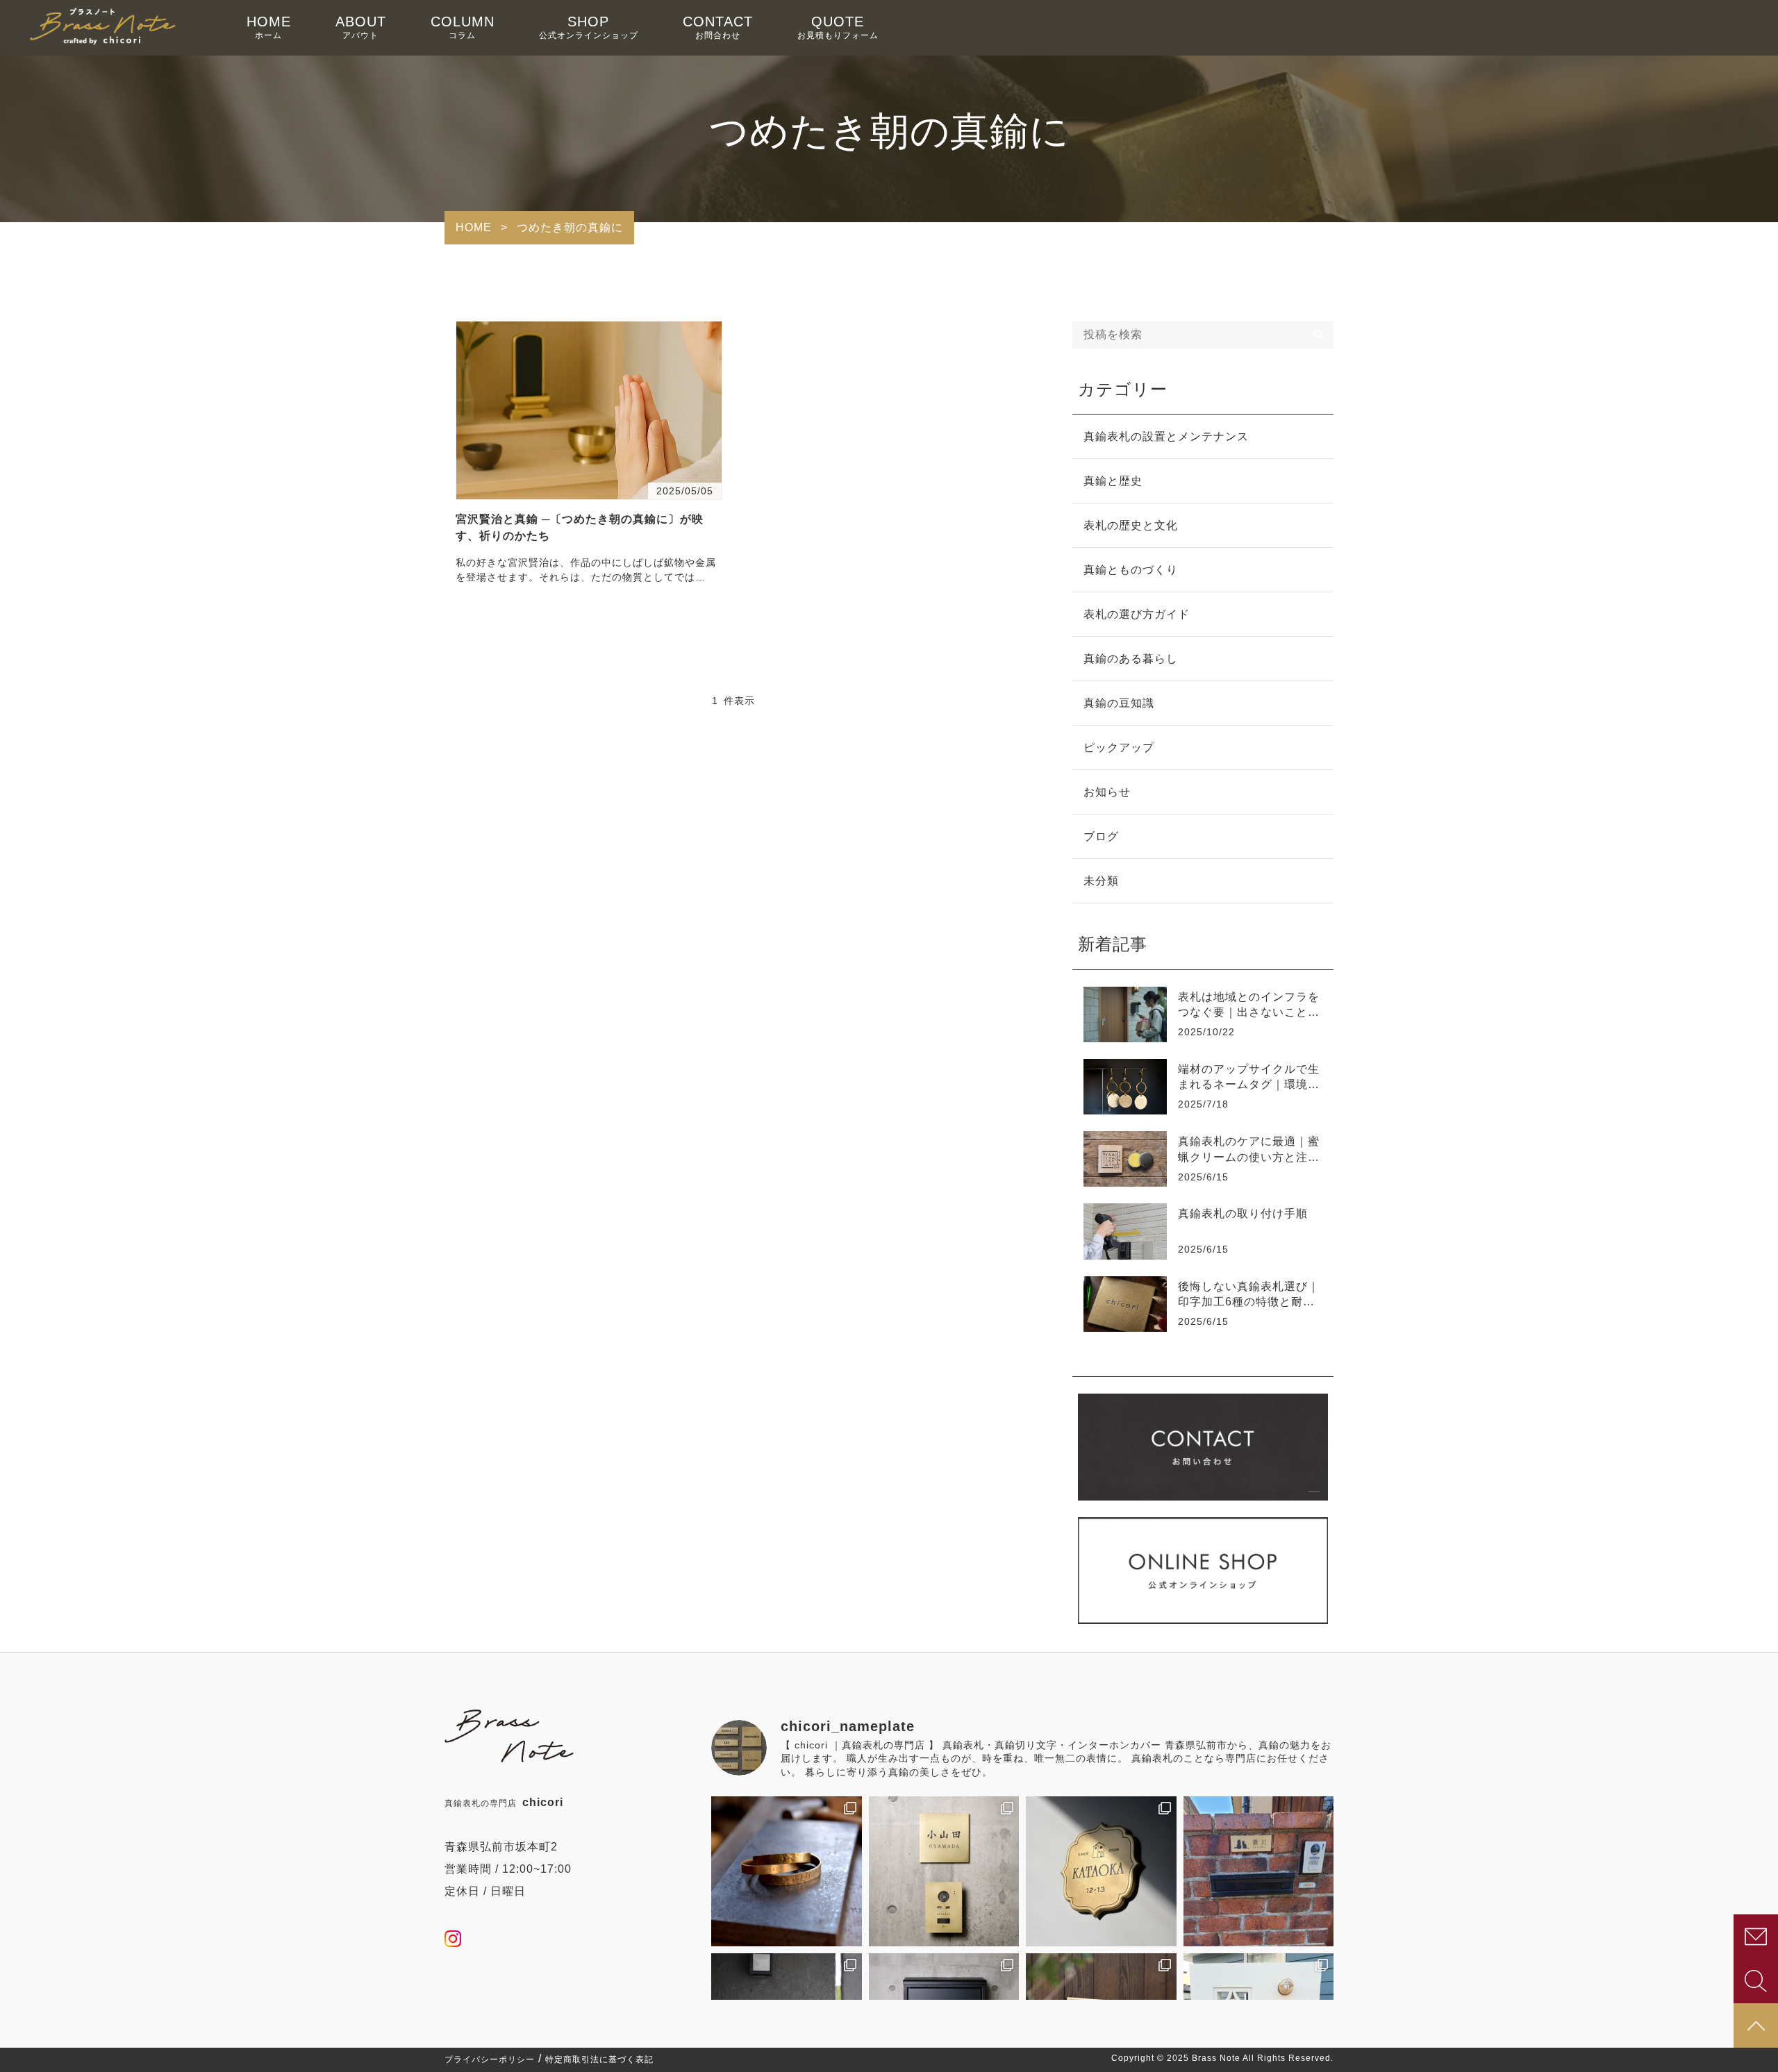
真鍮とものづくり (1131, 570)
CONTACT (718, 27)
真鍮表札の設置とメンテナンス (1166, 436)
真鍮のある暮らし (1131, 659)
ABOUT (361, 27)
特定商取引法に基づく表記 (599, 2060)
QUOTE (838, 27)
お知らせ (1107, 792)
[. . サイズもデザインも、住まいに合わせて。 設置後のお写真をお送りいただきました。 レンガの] (1259, 1872)
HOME (269, 27)
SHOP (589, 27)
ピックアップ (1119, 747)
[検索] (1320, 335)
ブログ (1101, 836)
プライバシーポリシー (490, 2060)
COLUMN (463, 27)
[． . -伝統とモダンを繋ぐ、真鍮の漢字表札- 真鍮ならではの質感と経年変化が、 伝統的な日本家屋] (944, 1872)
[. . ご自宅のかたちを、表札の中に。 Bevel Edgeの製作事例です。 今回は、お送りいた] (1101, 1872)
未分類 (1101, 881)
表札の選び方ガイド (1137, 614)
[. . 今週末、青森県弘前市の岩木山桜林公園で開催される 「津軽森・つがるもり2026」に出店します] (787, 1872)
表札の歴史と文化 (1131, 525)
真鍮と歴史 (1113, 481)
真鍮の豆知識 (1119, 703)
